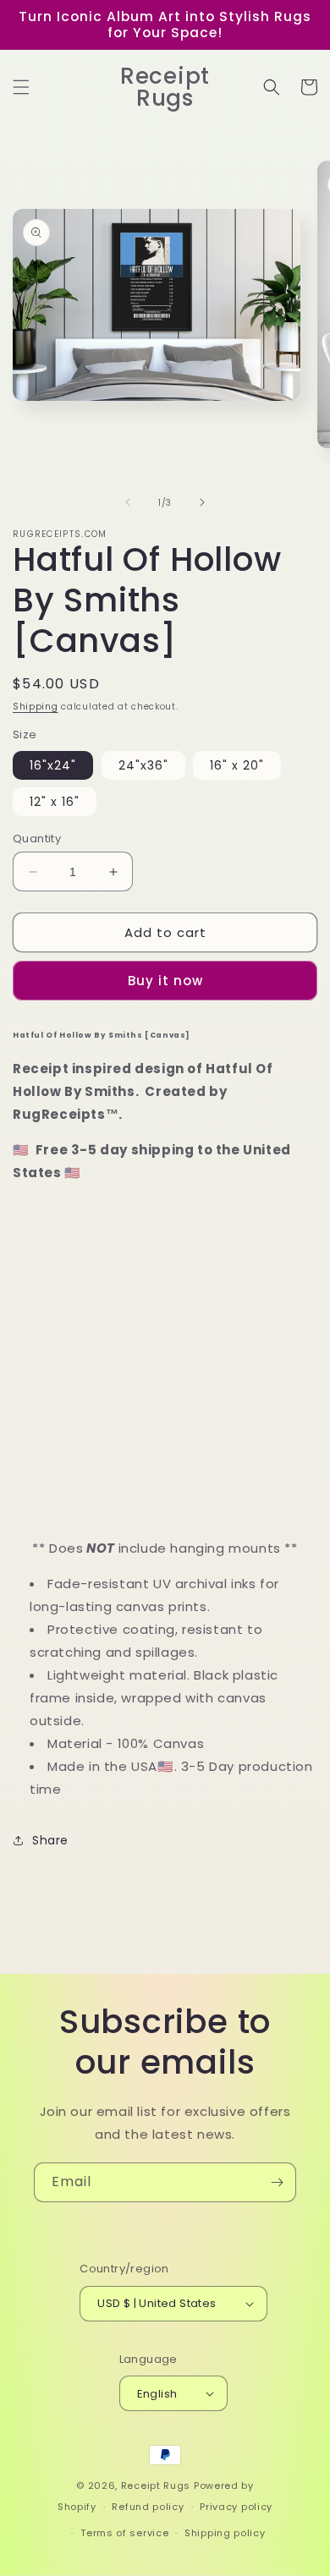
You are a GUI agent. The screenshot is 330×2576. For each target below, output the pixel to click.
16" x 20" (237, 765)
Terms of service (124, 2533)
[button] (21, 87)
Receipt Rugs (156, 2486)
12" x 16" (55, 802)
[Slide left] (128, 502)
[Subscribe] (277, 2182)
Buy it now (165, 981)
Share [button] (50, 1840)
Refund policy (148, 2507)
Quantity (37, 839)
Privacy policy (236, 2507)
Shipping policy (225, 2533)
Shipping (36, 707)
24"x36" (143, 765)
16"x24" (53, 765)
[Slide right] (202, 502)
